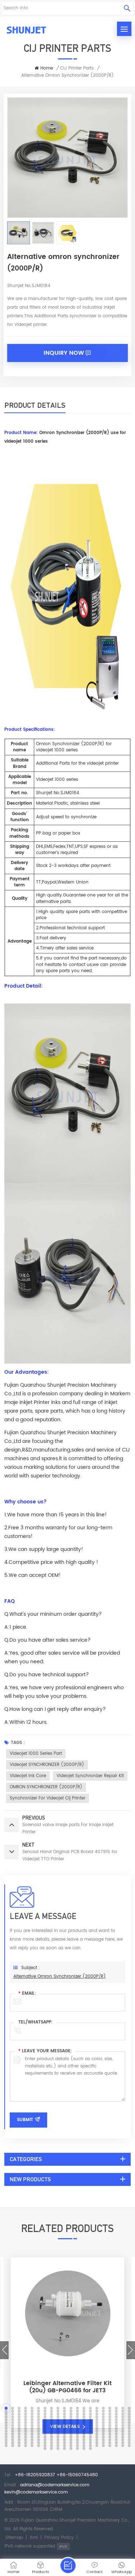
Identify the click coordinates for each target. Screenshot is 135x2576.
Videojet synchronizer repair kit (90, 1776)
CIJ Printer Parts (77, 68)
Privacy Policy (59, 2538)
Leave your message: (45, 2051)
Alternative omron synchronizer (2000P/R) (60, 1976)
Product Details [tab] (35, 405)
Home (47, 68)
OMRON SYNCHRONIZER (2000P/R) (46, 1787)
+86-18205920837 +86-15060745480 (56, 2475)
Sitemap (14, 2538)
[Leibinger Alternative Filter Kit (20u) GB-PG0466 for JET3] (67, 2368)
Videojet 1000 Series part (36, 1754)
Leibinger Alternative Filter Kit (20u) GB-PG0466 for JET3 (67, 2387)
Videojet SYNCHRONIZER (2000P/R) (47, 1765)
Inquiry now (64, 353)
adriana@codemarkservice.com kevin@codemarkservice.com (47, 2489)
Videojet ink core (28, 1776)
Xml (34, 2538)
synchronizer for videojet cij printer (48, 1798)
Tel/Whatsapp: (35, 2022)
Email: (27, 1993)
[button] (4, 2350)
